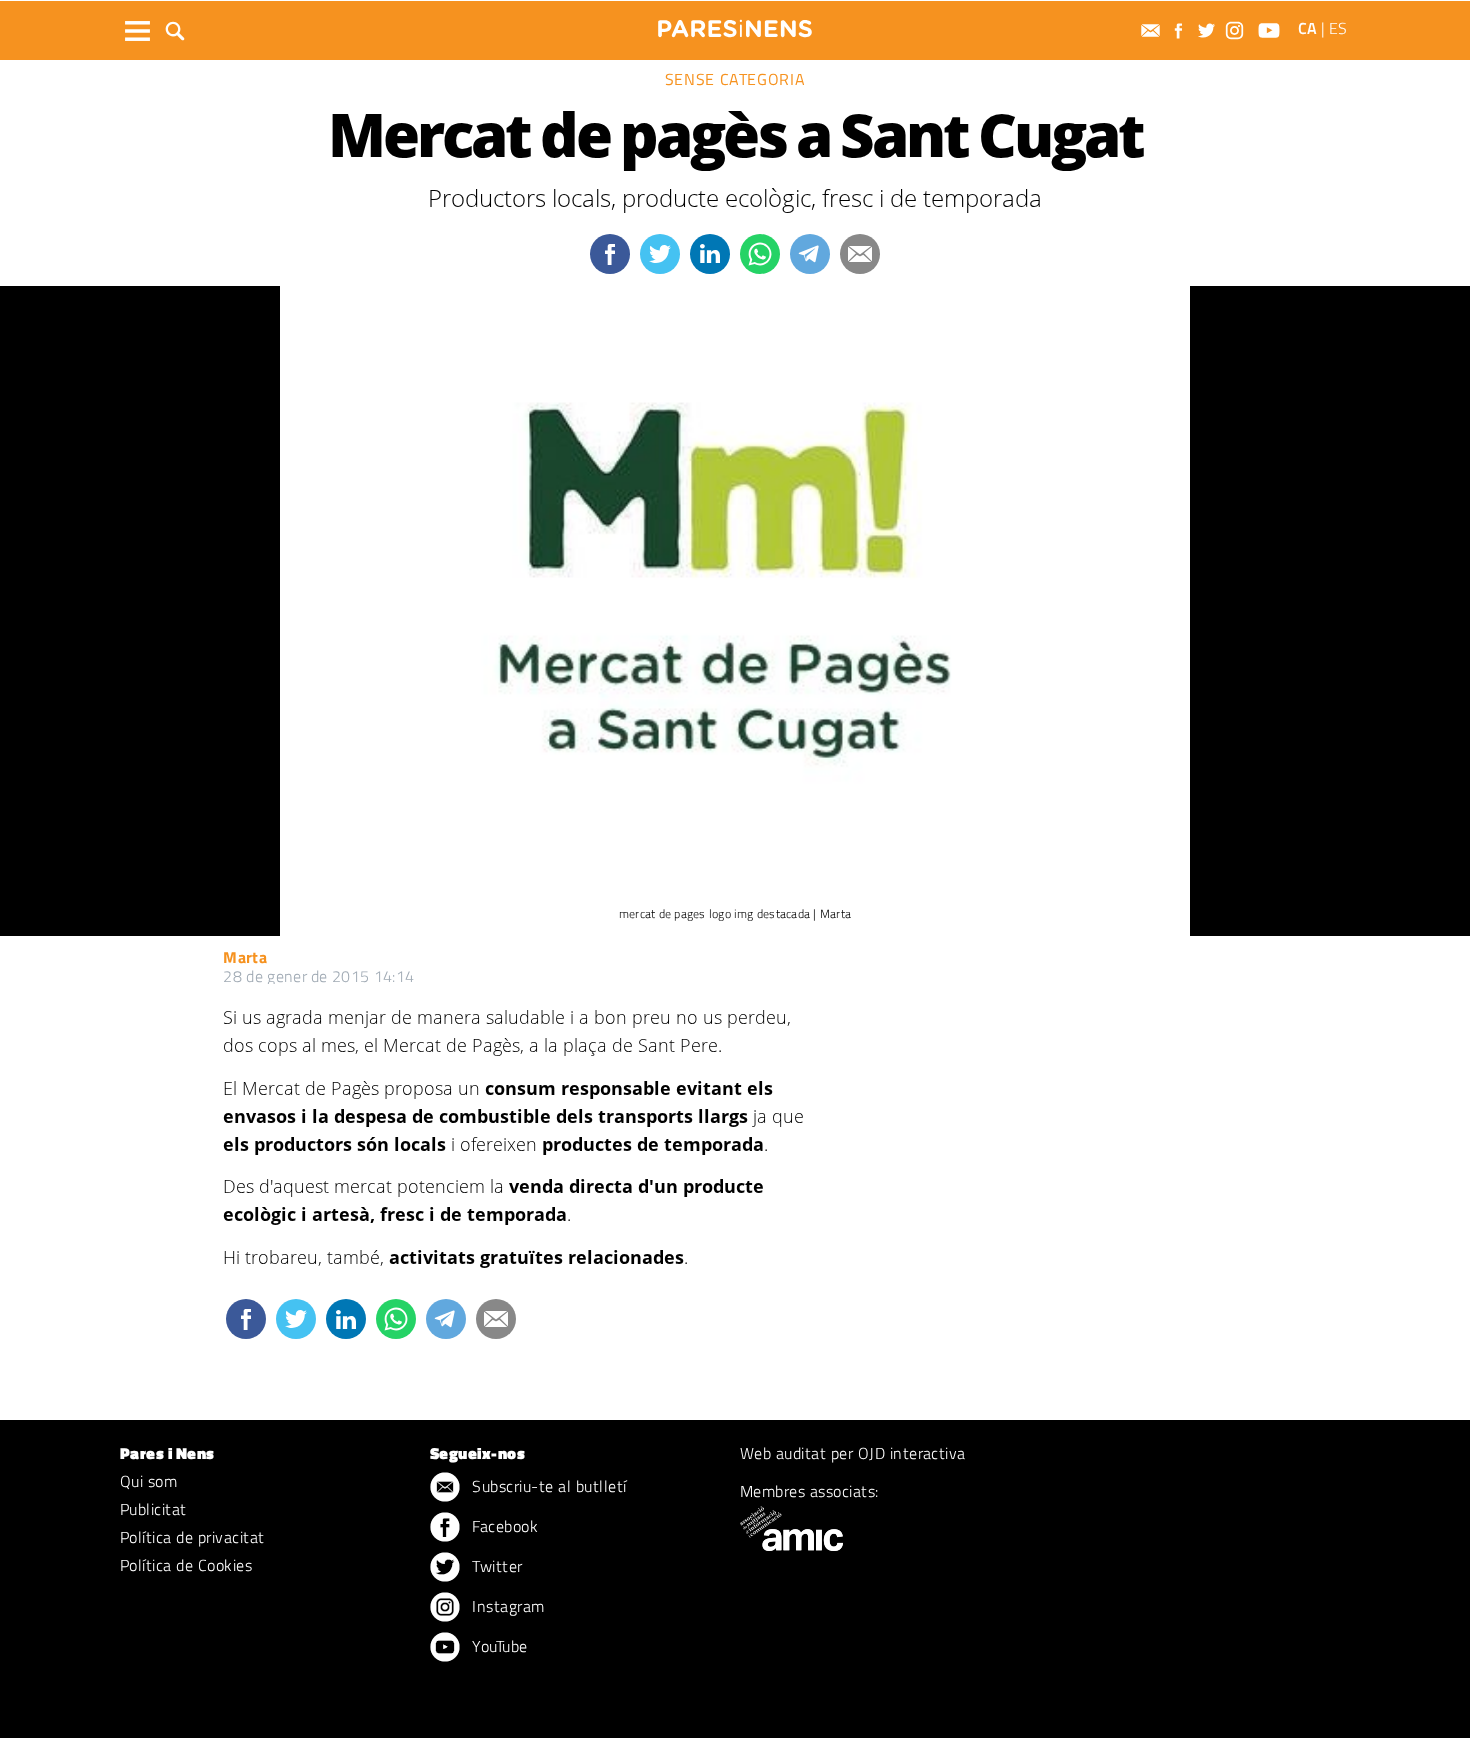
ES (1338, 28)
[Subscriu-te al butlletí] (1153, 30)
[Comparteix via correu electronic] (860, 254)
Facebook (503, 1526)
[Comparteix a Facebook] (610, 254)
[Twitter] (1209, 30)
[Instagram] (1237, 30)
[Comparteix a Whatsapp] (760, 254)
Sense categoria (735, 79)
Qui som (148, 1481)
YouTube (498, 1646)
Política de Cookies (186, 1565)
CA (1307, 28)
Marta (245, 957)
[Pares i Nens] (735, 28)
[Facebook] (1181, 30)
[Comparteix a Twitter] (660, 254)
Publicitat (153, 1509)
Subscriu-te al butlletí (547, 1486)
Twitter (495, 1566)
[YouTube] (1271, 30)
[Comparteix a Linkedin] (710, 254)
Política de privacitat (192, 1537)
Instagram (506, 1606)
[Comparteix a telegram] (810, 254)
